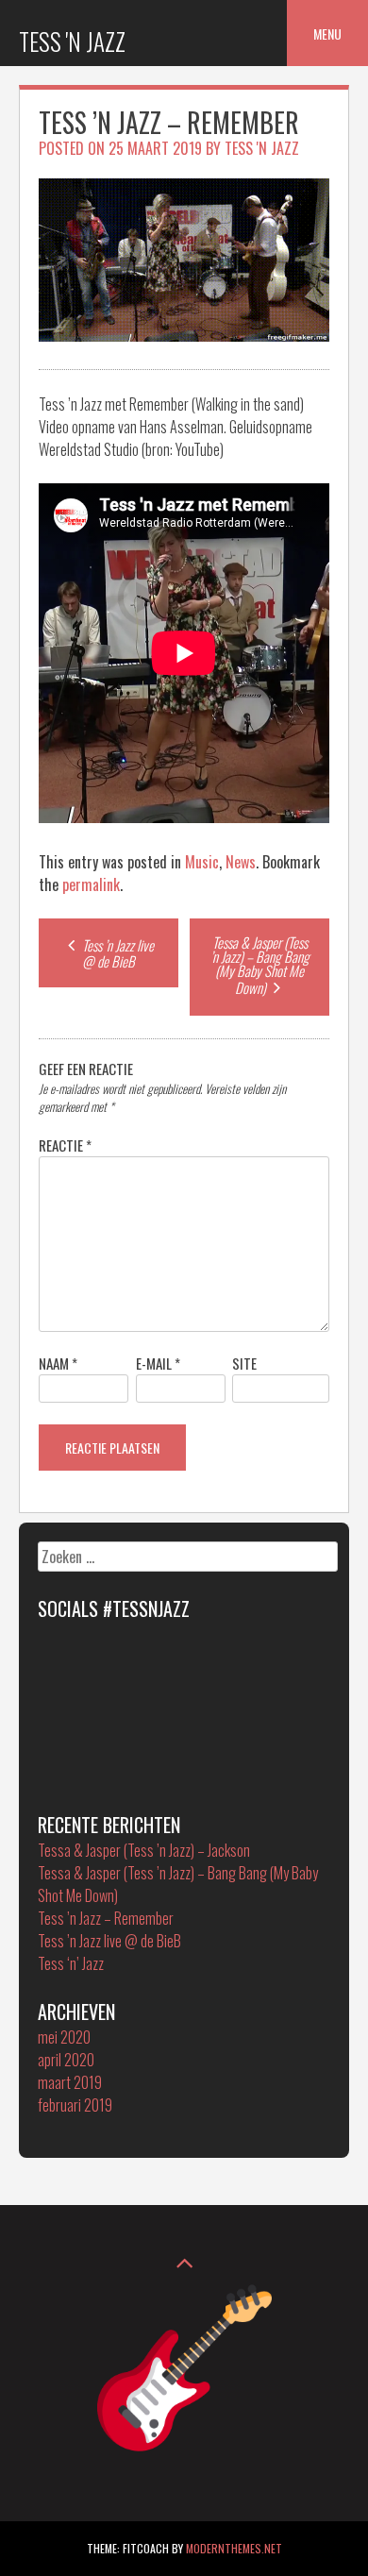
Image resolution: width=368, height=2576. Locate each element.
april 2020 (66, 2060)
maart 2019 (70, 2082)
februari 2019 (75, 2105)
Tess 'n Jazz (72, 41)
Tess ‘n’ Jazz (71, 1963)
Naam (58, 1363)
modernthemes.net (234, 2548)
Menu (327, 34)
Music (202, 862)
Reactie (65, 1145)
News (241, 862)
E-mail (158, 1363)
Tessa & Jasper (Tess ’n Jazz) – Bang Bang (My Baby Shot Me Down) (260, 965)
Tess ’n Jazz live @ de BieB (117, 953)
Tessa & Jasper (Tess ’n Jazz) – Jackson (144, 1850)
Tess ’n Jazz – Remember (106, 1918)
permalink (91, 884)
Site (244, 1363)
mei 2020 (64, 2037)
